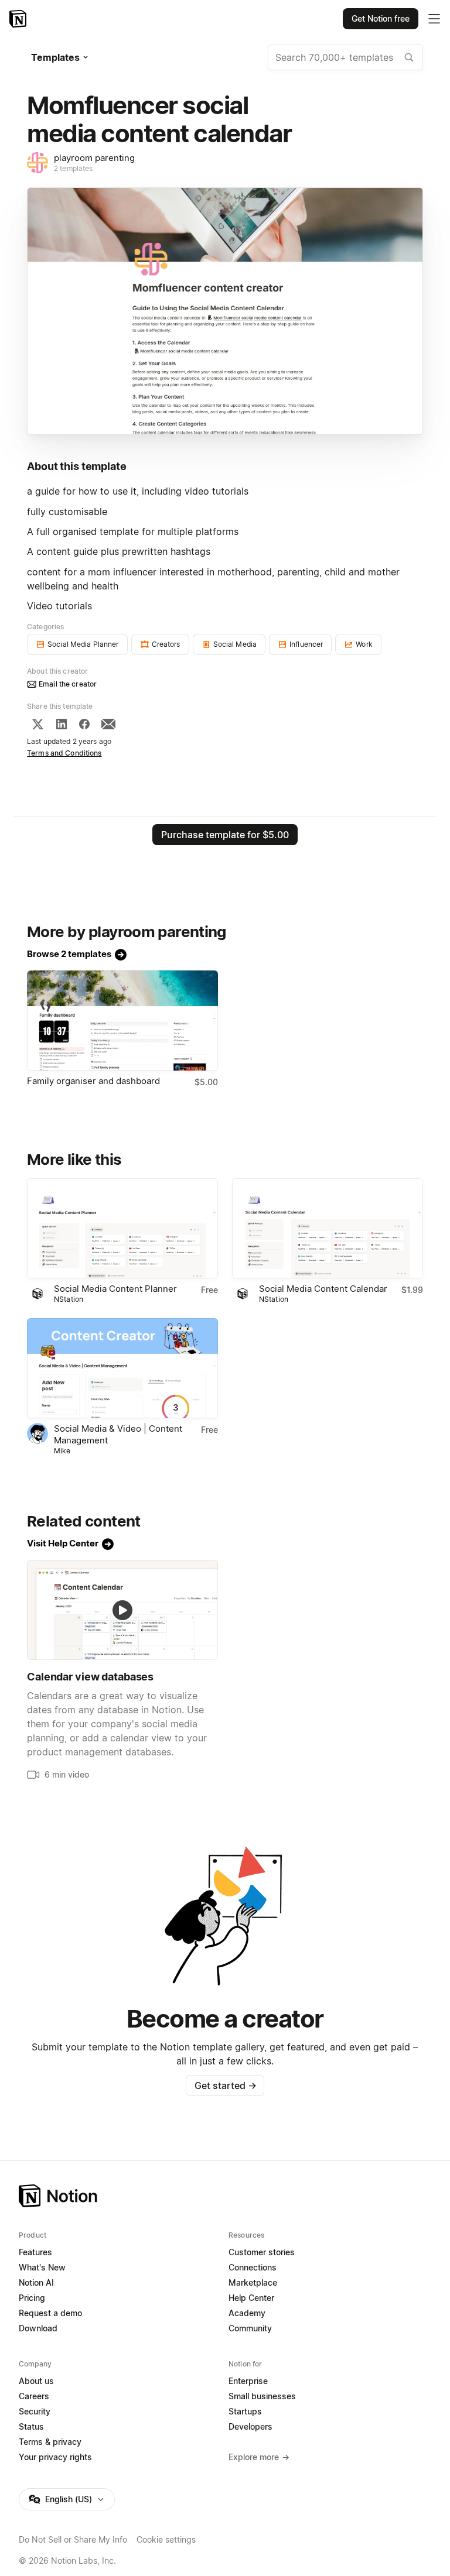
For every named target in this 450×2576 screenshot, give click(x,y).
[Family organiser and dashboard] (122, 1021)
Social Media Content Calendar (323, 1289)
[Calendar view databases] (122, 1610)
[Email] (108, 724)
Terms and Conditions (64, 753)
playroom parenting (94, 158)
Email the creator (68, 684)
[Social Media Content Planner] (122, 1228)
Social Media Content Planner (115, 1289)
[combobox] (345, 57)
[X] (37, 724)
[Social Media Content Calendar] (328, 1228)
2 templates (73, 168)
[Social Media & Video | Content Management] (122, 1368)
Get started (225, 2086)
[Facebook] (84, 724)
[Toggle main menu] (434, 19)
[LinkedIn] (62, 724)
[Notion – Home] (19, 19)
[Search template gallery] (409, 57)
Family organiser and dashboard (93, 1081)
